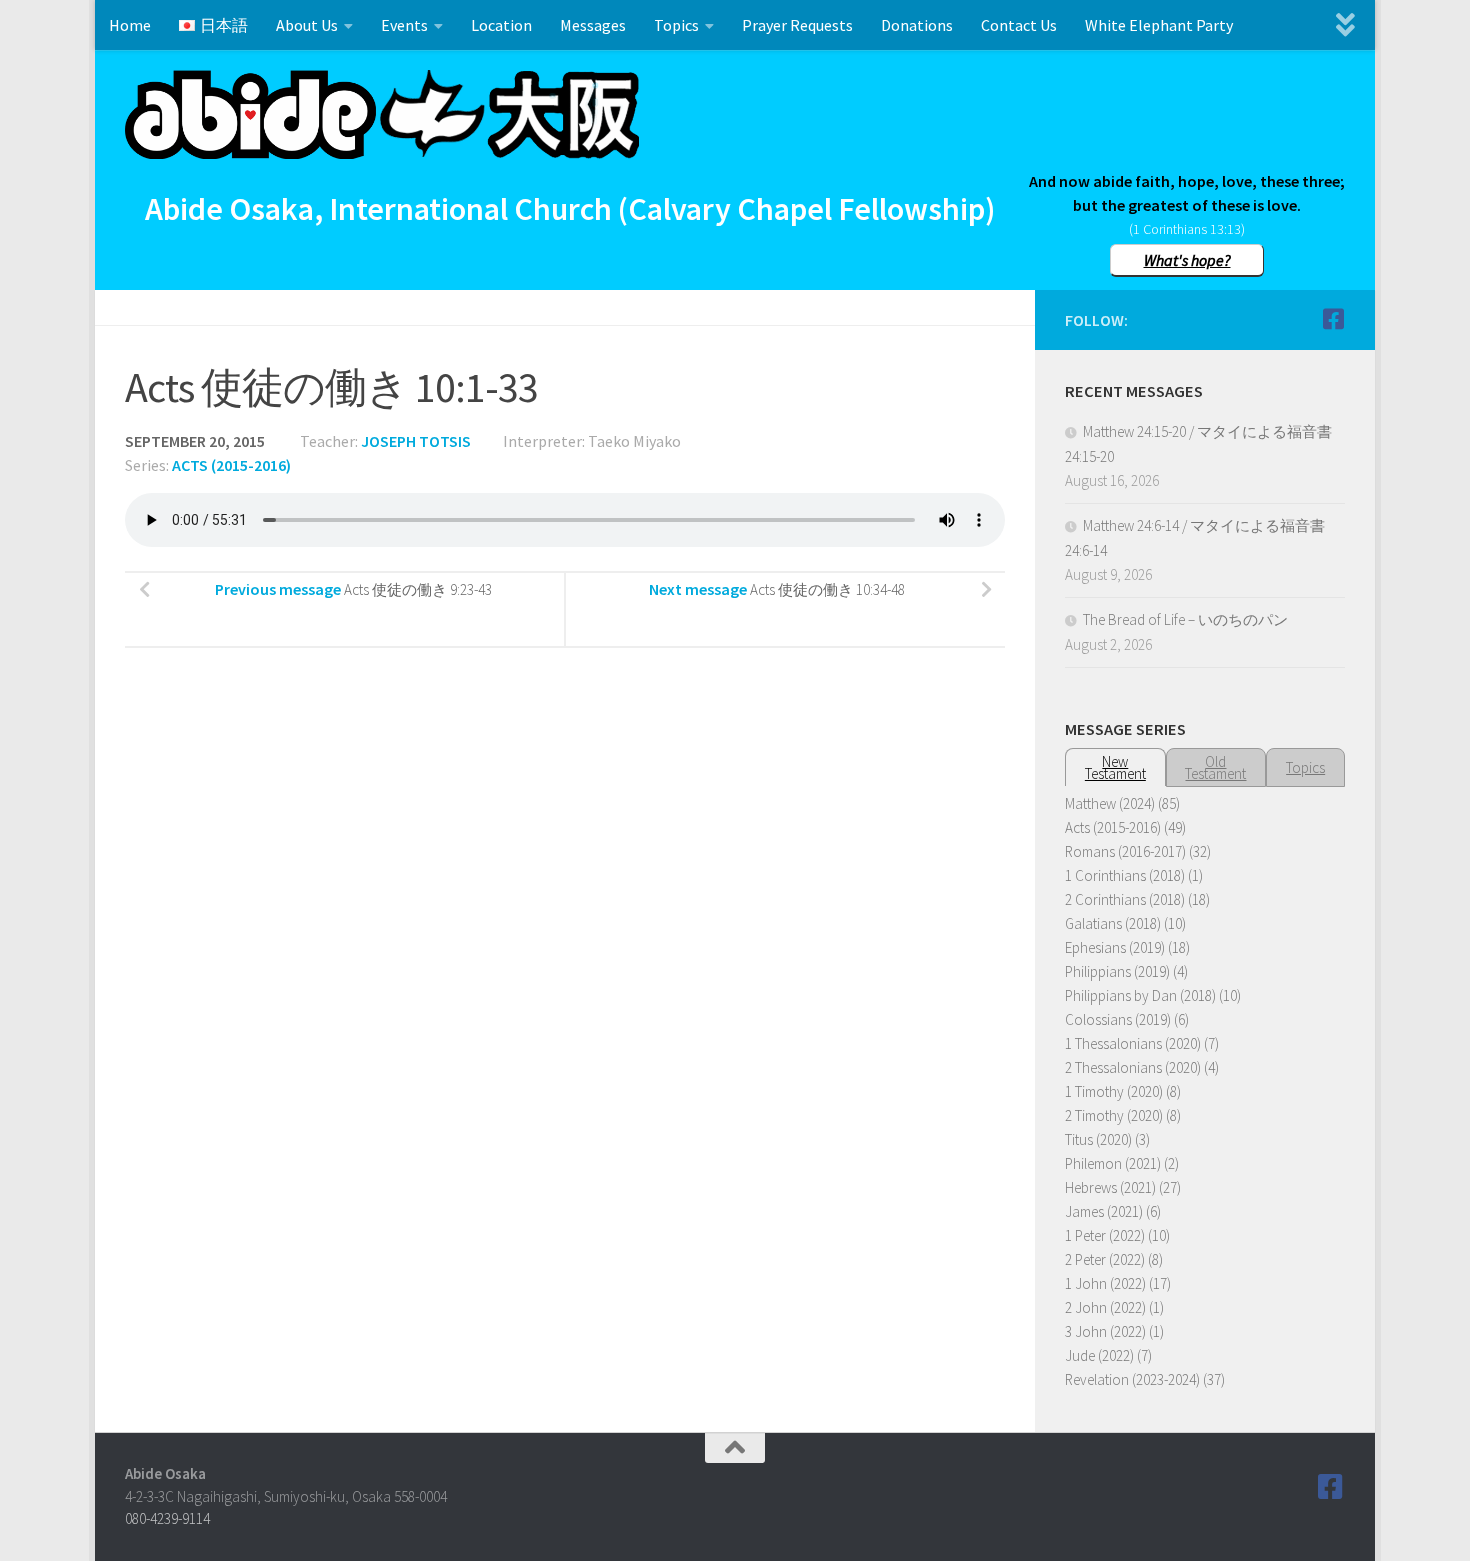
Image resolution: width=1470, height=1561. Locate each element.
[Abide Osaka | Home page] (382, 114)
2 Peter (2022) (1105, 1259)
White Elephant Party (1159, 25)
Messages (593, 25)
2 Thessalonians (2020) (1133, 1067)
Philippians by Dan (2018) (1140, 995)
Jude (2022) (1099, 1355)
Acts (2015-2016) (231, 465)
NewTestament (1115, 767)
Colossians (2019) (1118, 1019)
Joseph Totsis (416, 441)
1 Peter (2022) (1105, 1235)
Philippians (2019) (1117, 971)
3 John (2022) (1105, 1331)
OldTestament (1215, 767)
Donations (917, 25)
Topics (676, 25)
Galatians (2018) (1113, 923)
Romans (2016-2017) (1125, 851)
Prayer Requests (797, 25)
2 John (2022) (1105, 1307)
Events (404, 25)
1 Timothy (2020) (1114, 1091)
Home (130, 25)
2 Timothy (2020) (1114, 1115)
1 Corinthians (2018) (1125, 875)
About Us (307, 25)
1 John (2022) (1105, 1283)
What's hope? (1187, 260)
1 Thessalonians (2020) (1133, 1043)
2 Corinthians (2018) (1125, 899)
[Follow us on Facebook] (1333, 319)
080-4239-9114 (167, 1518)
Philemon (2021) (1113, 1163)
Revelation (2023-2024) (1132, 1379)
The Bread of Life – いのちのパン (1185, 619)
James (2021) (1104, 1211)
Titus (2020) (1098, 1139)
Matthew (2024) (1110, 803)
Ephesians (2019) (1115, 947)
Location (501, 25)
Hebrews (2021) (1110, 1187)
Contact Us (1019, 25)
